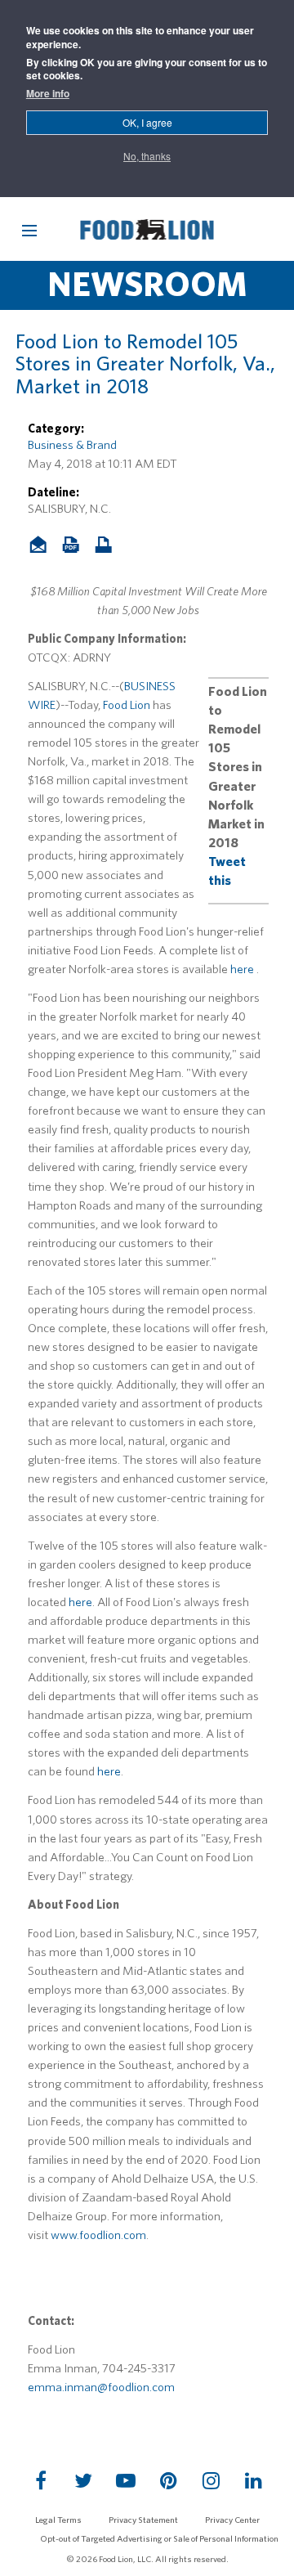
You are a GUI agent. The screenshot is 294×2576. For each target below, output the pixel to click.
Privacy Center (232, 2520)
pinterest (168, 2480)
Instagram (211, 2480)
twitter (83, 2480)
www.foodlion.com (98, 2235)
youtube (126, 2480)
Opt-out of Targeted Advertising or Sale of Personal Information (159, 2538)
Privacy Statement (143, 2520)
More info (48, 94)
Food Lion (127, 705)
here (242, 969)
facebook (41, 2480)
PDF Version (73, 546)
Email (44, 546)
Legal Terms (58, 2520)
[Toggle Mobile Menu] (29, 231)
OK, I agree (147, 122)
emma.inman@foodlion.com (101, 2387)
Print (109, 546)
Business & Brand (72, 445)
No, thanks (147, 156)
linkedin (253, 2480)
